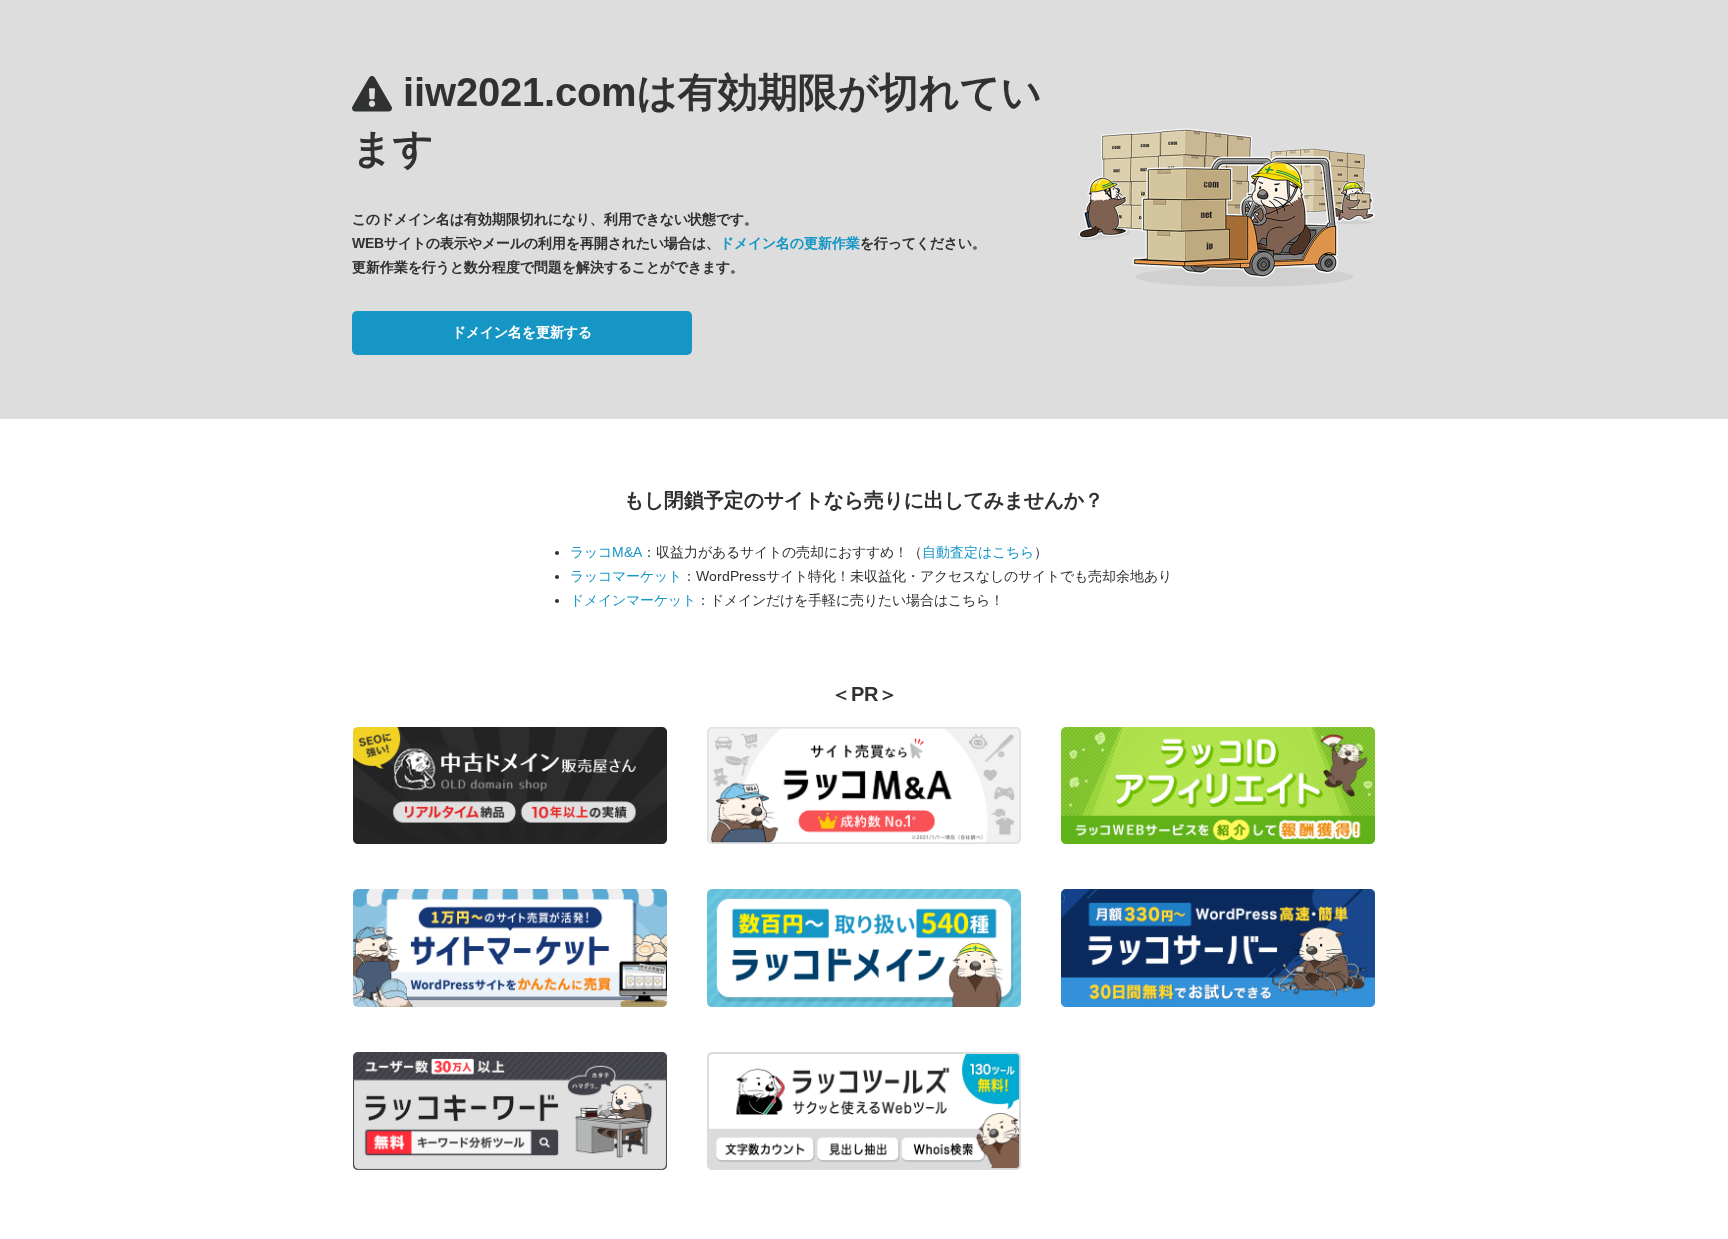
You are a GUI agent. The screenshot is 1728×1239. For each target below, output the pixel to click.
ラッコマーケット (626, 576)
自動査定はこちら (978, 552)
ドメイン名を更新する (522, 332)
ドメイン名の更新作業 (790, 243)
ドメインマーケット (633, 600)
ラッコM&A (606, 552)
